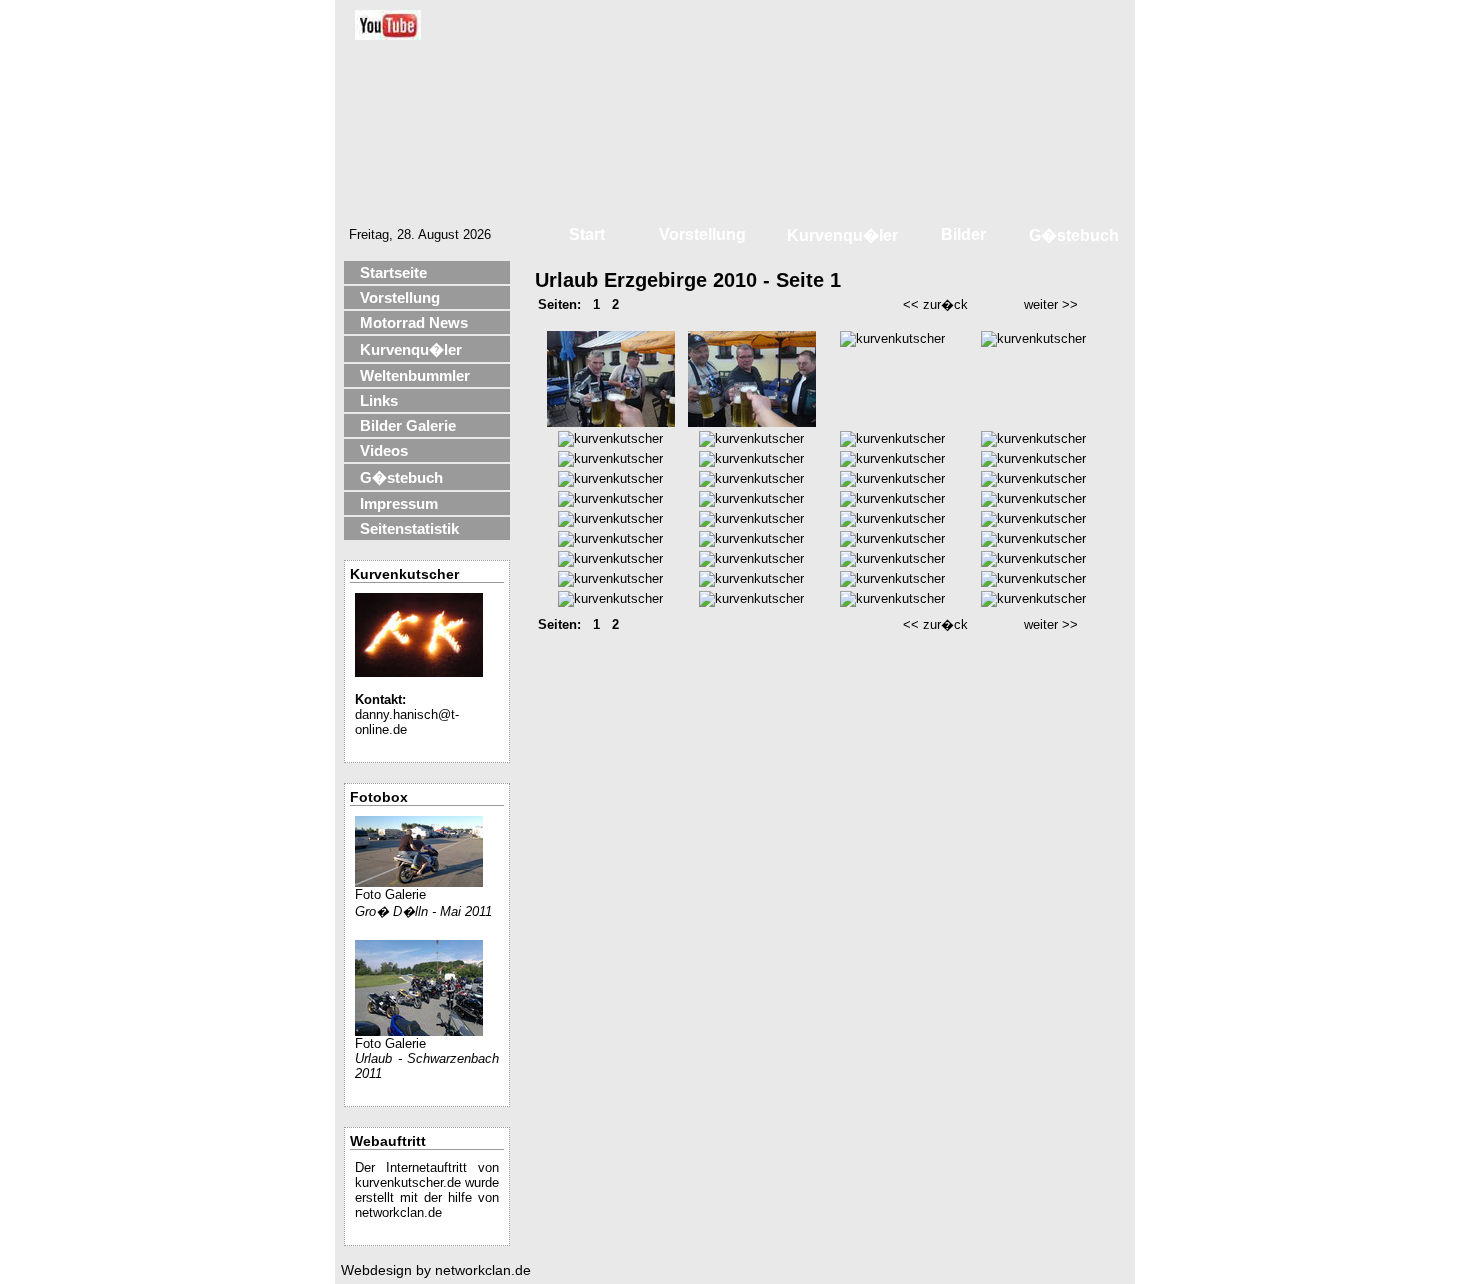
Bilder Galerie (408, 425)
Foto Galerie (390, 894)
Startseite (393, 272)
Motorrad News (414, 322)
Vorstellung (400, 297)
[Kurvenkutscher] (419, 672)
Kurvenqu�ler (411, 349)
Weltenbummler (415, 375)
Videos (384, 450)
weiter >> (1051, 304)
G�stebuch (401, 477)
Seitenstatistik (409, 528)
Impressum (399, 503)
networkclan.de (398, 1212)
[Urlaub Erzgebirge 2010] (611, 422)
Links (379, 400)
